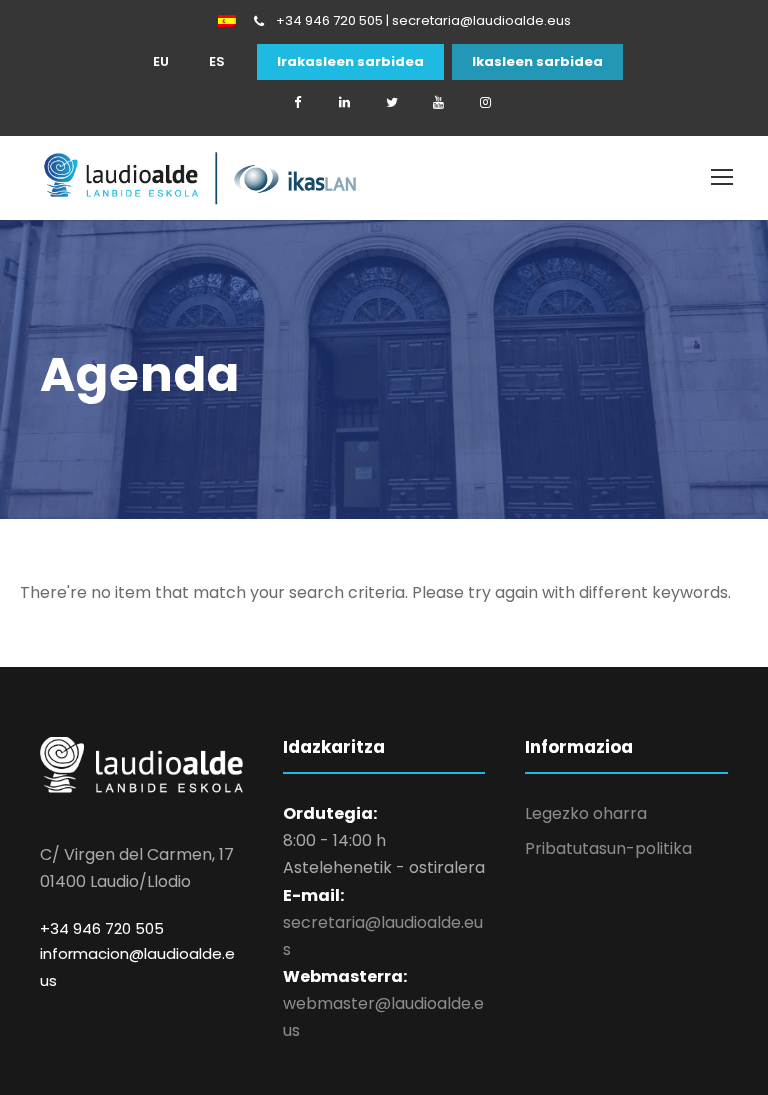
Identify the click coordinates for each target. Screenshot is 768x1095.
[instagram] (486, 103)
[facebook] (298, 103)
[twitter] (392, 103)
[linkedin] (345, 103)
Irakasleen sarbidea (350, 62)
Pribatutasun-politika (608, 848)
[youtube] (439, 103)
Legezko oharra (586, 813)
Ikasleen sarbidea (537, 62)
